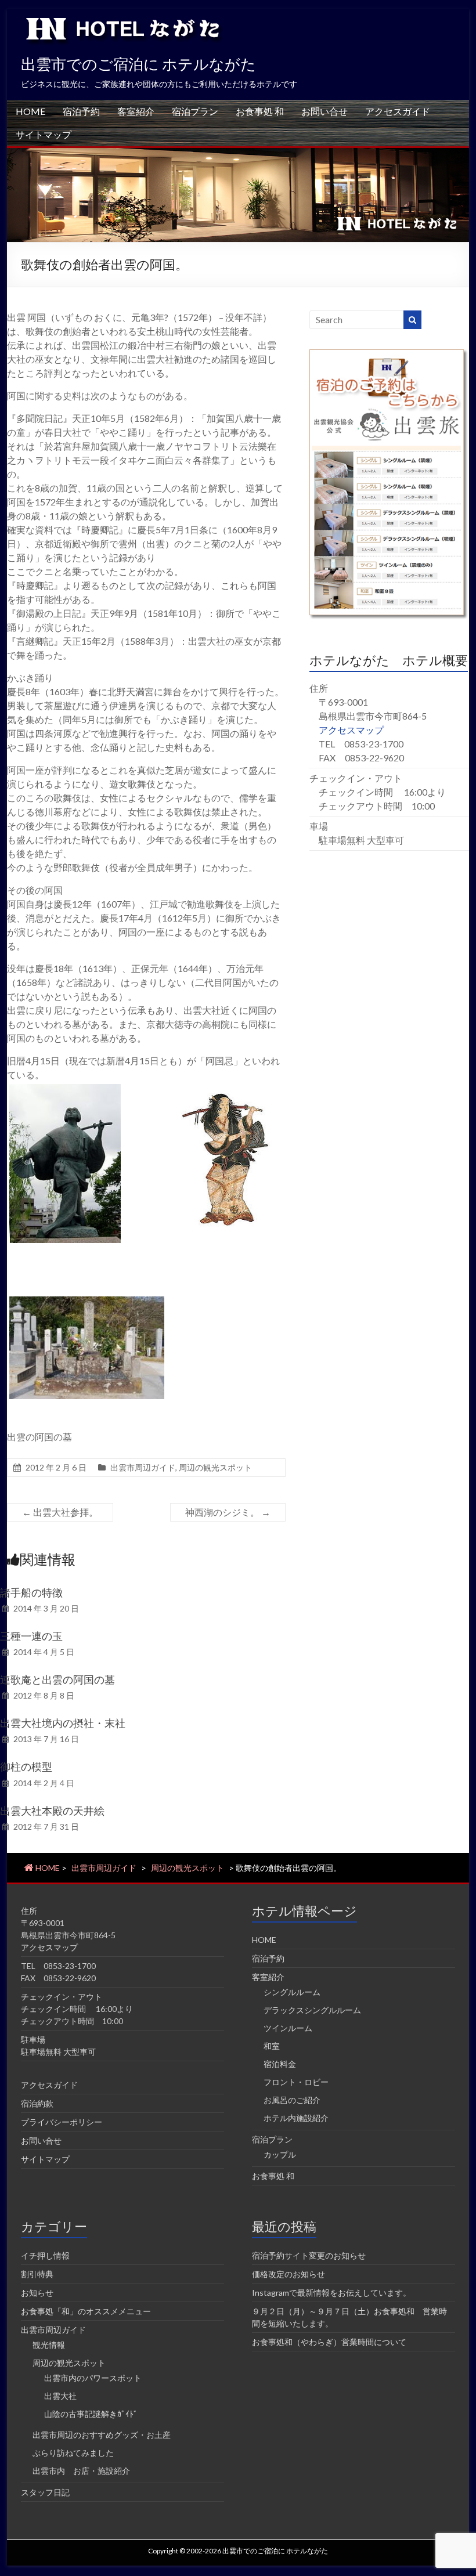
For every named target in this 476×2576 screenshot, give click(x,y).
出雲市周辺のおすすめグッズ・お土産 (102, 2435)
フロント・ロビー (296, 2082)
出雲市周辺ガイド (143, 1467)
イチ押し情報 (45, 2255)
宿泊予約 (81, 111)
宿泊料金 (280, 2064)
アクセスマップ (351, 730)
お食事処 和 (260, 111)
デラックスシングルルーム (312, 2010)
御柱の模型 (26, 1766)
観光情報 (49, 2345)
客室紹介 (136, 111)
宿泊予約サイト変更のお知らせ (309, 2255)
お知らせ (37, 2293)
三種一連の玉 (31, 1636)
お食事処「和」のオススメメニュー (86, 2311)
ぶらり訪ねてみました (73, 2453)
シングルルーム (292, 1992)
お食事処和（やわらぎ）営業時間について (329, 2342)
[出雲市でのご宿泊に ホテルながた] (238, 153)
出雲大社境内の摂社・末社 (63, 1723)
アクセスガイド (398, 111)
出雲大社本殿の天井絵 (52, 1811)
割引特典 (37, 2274)
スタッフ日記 (45, 2492)
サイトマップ (44, 134)
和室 (272, 2046)
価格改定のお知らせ (289, 2274)
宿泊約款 (37, 2103)
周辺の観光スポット (215, 1467)
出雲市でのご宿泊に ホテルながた (138, 64)
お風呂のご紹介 (292, 2100)
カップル (280, 2154)
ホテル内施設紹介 (296, 2118)
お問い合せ (324, 111)
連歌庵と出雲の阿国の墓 (57, 1679)
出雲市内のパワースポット (93, 2378)
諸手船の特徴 (31, 1592)
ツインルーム (288, 2028)
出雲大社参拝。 (60, 1512)
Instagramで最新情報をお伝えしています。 (331, 2293)
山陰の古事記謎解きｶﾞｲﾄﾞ (91, 2414)
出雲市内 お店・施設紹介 (81, 2471)
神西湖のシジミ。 (228, 1512)
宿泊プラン (195, 111)
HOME (30, 111)
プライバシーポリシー (62, 2122)
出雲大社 (60, 2396)
